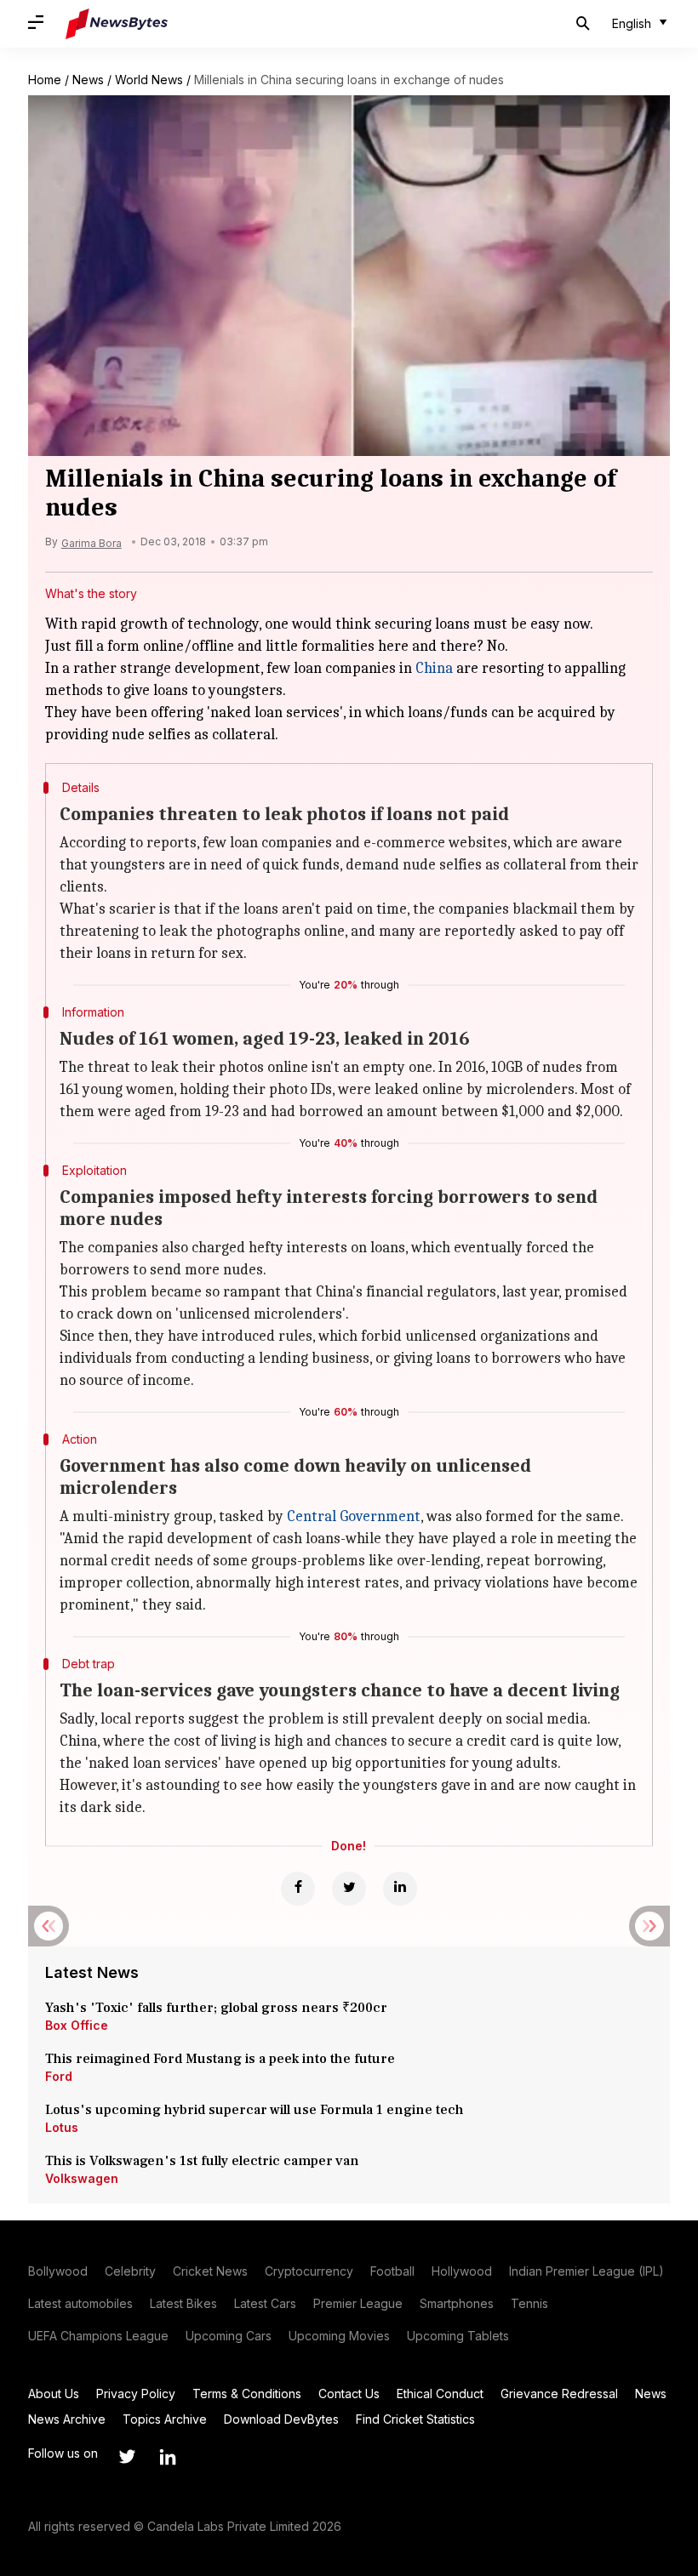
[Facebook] (298, 1889)
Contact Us (349, 2394)
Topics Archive (165, 2419)
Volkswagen (82, 2178)
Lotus (62, 2127)
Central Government (354, 1516)
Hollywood (462, 2271)
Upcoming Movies (339, 2336)
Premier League (358, 2303)
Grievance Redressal (559, 2394)
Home (45, 80)
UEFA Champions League (98, 2336)
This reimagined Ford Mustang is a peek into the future (220, 2059)
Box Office (77, 2025)
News (88, 80)
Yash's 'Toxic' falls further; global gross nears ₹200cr (216, 2008)
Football (392, 2271)
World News (149, 80)
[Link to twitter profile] (127, 2457)
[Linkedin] (400, 1889)
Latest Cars (265, 2303)
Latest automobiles (80, 2303)
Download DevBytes (281, 2419)
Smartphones (457, 2303)
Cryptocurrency (309, 2271)
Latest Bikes (183, 2303)
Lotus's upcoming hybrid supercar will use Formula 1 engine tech (255, 2110)
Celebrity (130, 2271)
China (434, 668)
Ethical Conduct (440, 2394)
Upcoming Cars (229, 2336)
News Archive (67, 2419)
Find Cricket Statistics (415, 2419)
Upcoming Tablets (458, 2336)
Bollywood (58, 2271)
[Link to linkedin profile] (168, 2457)
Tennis (529, 2303)
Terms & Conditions (247, 2394)
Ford (59, 2076)
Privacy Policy (136, 2394)
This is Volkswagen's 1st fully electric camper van (202, 2161)
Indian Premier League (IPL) (586, 2271)
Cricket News (210, 2271)
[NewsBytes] (117, 24)
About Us (54, 2394)
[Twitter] (349, 1889)
